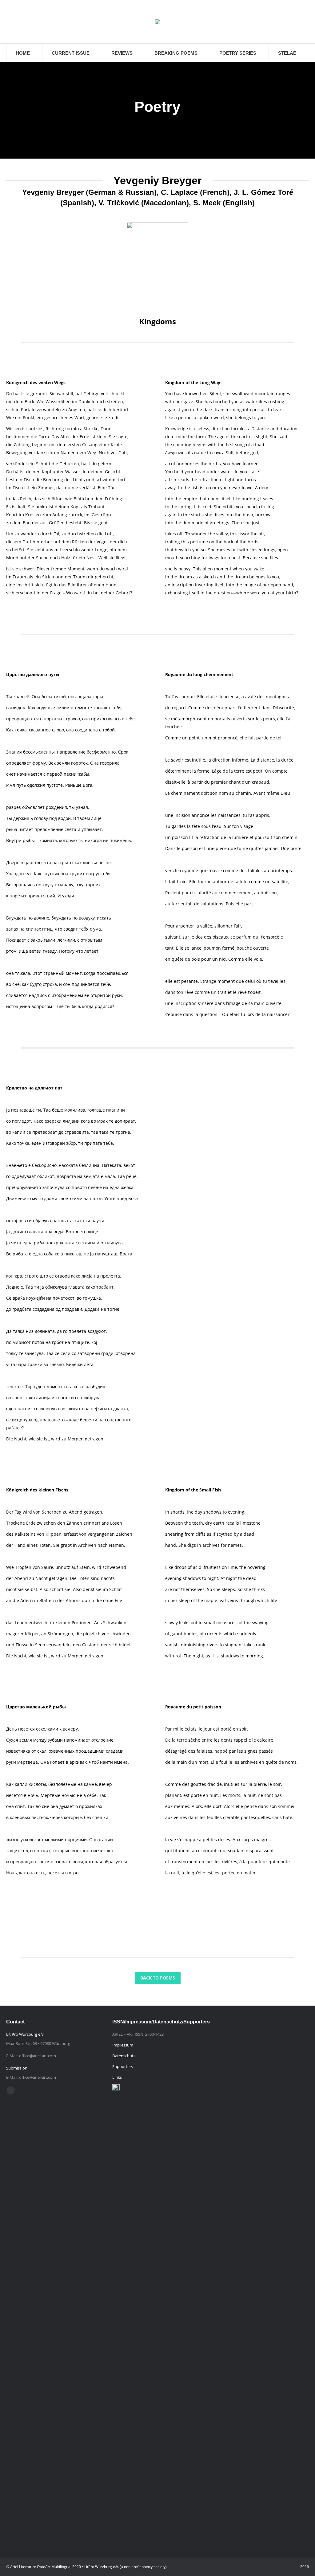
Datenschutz (124, 2056)
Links (117, 2077)
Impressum (123, 2045)
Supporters (123, 2066)
